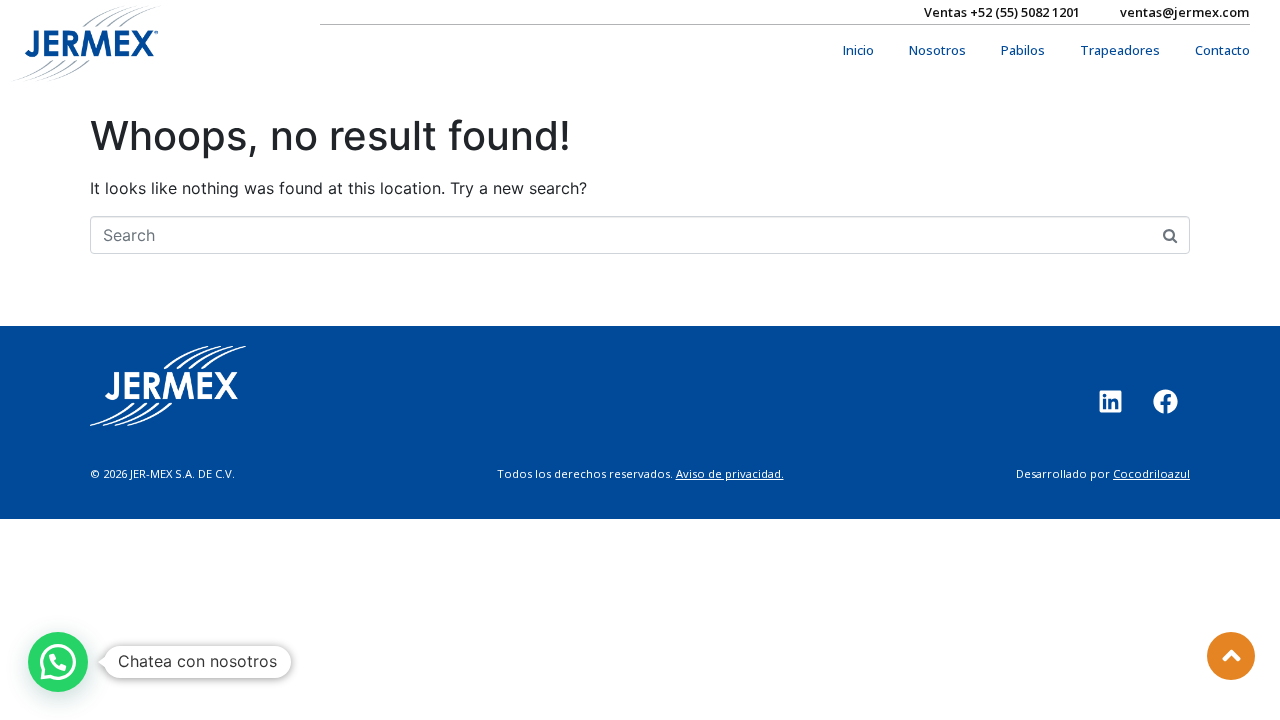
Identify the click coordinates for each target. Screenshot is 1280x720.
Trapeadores (1120, 50)
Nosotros (937, 50)
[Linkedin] (1110, 401)
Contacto (1222, 50)
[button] (58, 662)
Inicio (858, 50)
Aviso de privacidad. (730, 473)
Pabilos (1023, 50)
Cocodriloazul (1151, 473)
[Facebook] (1165, 401)
